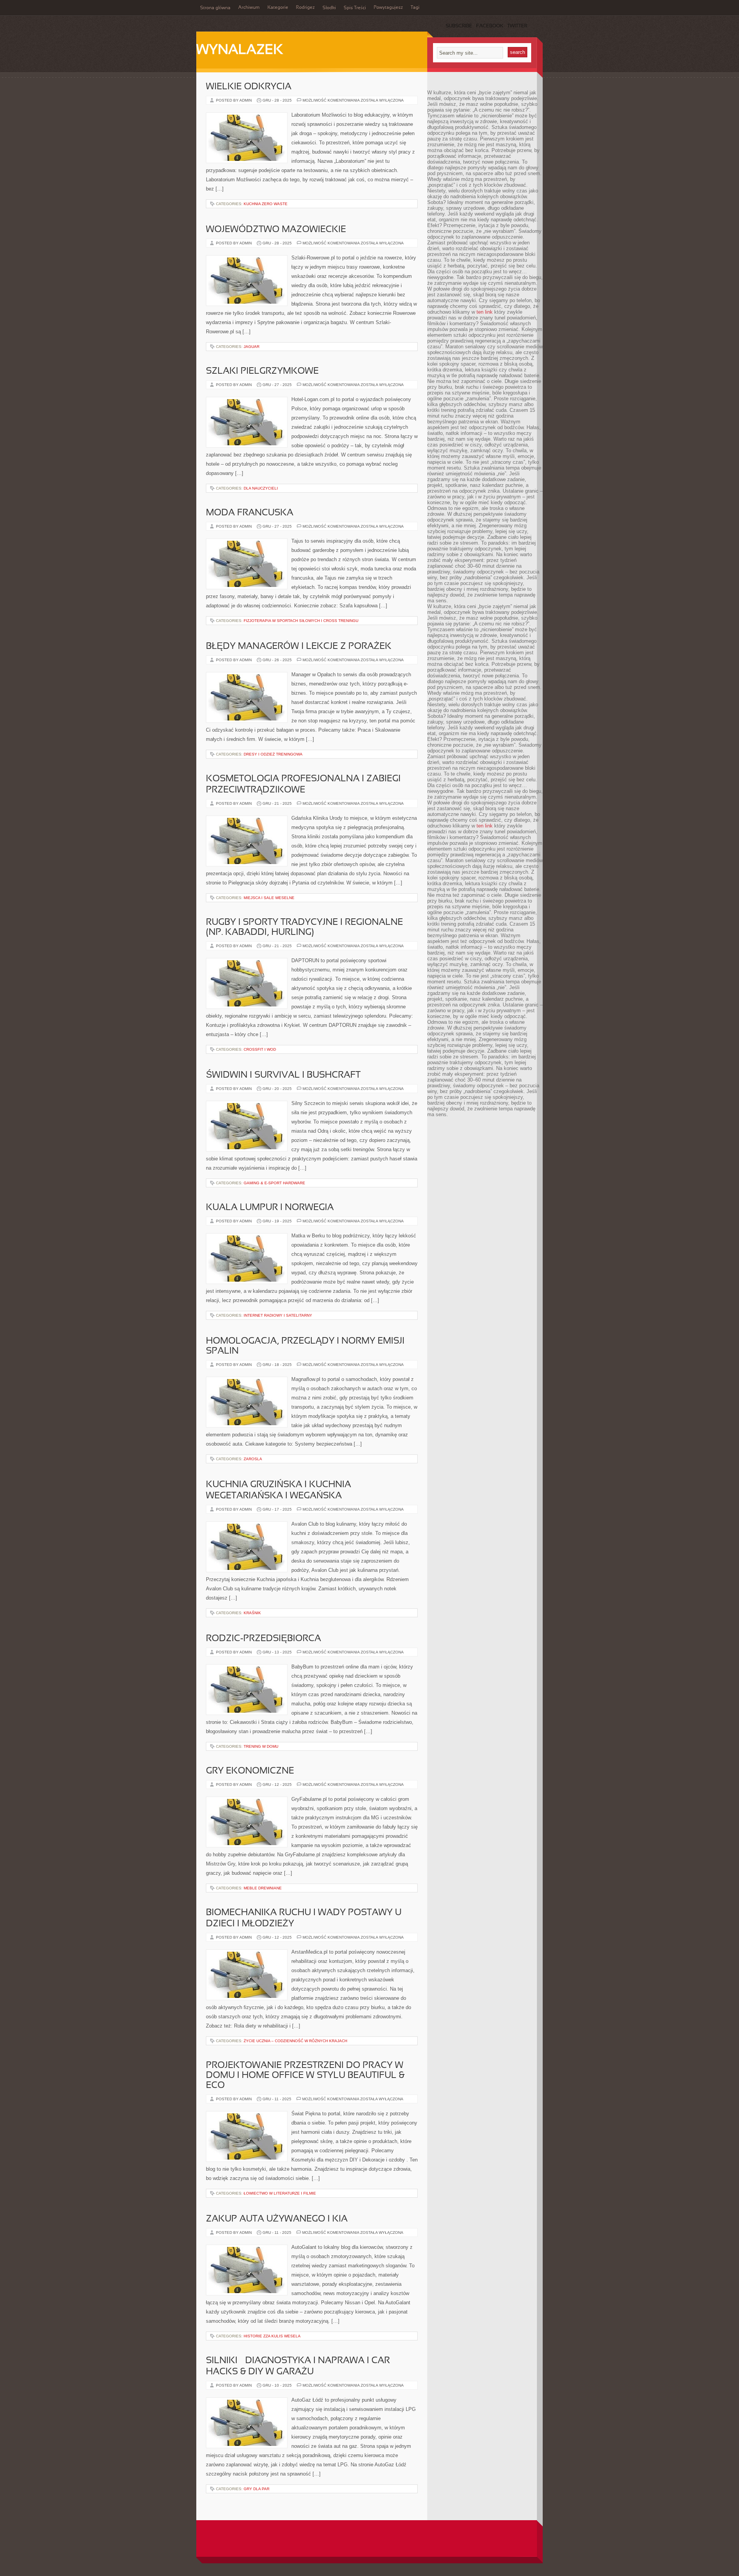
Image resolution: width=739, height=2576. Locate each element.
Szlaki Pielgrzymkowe (262, 371)
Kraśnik (252, 1613)
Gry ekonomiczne (250, 1771)
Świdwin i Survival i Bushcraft (283, 1075)
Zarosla (253, 1459)
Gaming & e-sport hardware (274, 1183)
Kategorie (278, 8)
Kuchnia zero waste (266, 204)
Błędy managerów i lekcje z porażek (299, 647)
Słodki (329, 8)
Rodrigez (305, 8)
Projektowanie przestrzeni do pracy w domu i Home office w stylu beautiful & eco (305, 2076)
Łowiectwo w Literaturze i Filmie (280, 2193)
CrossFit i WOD (260, 1049)
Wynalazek (240, 50)
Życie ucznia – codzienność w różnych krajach (295, 2041)
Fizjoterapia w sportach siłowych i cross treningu (301, 621)
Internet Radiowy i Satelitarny (278, 1315)
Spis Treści (355, 8)
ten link (485, 312)
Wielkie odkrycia (249, 87)
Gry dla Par (257, 2489)
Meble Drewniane (263, 1888)
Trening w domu (261, 1746)
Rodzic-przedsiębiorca (263, 1639)
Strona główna (215, 8)
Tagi (415, 8)
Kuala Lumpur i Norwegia (270, 1208)
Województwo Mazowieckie (276, 230)
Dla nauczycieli (261, 488)
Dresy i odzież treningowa (273, 754)
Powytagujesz (388, 8)
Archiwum (249, 8)
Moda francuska (250, 513)
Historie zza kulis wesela (272, 2336)
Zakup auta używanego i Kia (277, 2219)
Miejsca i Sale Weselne (269, 898)
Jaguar (252, 347)
